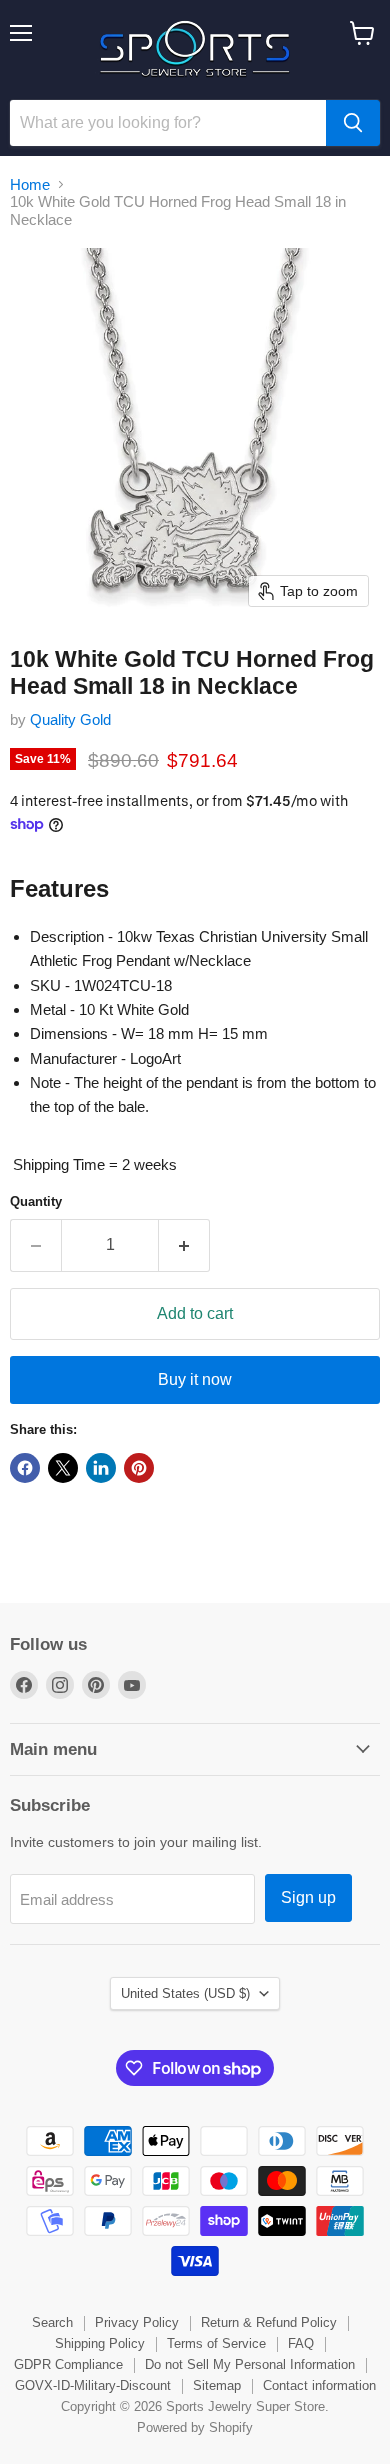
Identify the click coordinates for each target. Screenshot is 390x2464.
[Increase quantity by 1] (184, 1245)
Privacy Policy (137, 2322)
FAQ (301, 2343)
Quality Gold (70, 719)
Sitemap (217, 2385)
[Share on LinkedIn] (101, 1468)
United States (185, 1993)
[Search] (353, 123)
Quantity (36, 1201)
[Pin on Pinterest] (139, 1468)
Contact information (319, 2385)
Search (52, 2322)
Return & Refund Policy (269, 2322)
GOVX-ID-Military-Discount (93, 2385)
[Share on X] (63, 1468)
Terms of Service (216, 2343)
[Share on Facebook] (25, 1468)
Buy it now (195, 1379)
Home (30, 184)
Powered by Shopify (195, 2427)
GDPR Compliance (68, 2364)
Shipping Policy (100, 2343)
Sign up (308, 1897)
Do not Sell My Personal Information (250, 2364)
